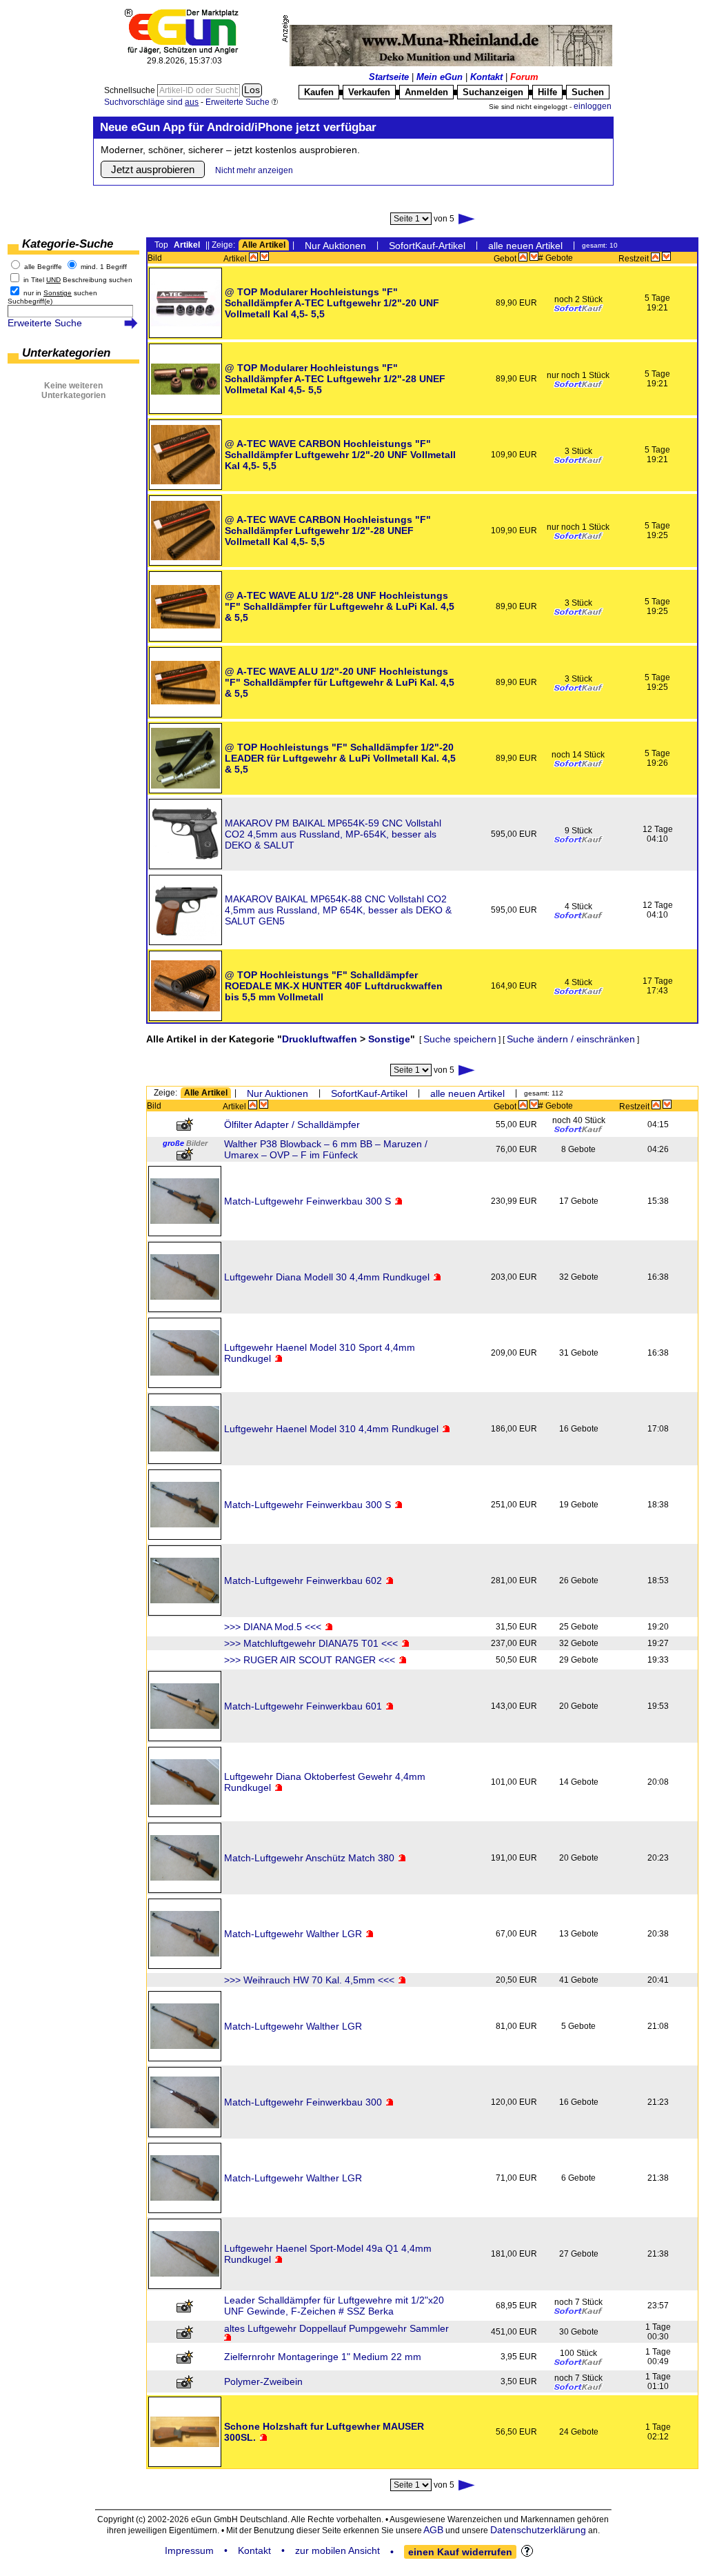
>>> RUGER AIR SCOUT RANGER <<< (310, 1660)
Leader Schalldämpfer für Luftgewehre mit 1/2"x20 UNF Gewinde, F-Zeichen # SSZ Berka (334, 2306)
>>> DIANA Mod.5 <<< (273, 1627)
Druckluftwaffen (320, 1039)
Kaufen (319, 92)
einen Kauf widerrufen (460, 2552)
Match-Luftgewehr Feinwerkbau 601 (303, 1706)
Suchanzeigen (493, 92)
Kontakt (486, 77)
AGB (433, 2530)
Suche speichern (460, 1039)
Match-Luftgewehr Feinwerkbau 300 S (307, 1201)
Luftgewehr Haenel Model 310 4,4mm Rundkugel (331, 1429)
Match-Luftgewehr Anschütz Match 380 (309, 1858)
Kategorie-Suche (68, 244)
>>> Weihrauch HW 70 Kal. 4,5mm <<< (309, 1980)
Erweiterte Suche (45, 323)
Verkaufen (369, 92)
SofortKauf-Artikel (427, 246)
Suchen (588, 92)
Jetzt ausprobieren (153, 169)
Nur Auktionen (335, 246)
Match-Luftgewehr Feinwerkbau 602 (303, 1581)
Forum (524, 77)
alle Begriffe (43, 267)
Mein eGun (440, 77)
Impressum (189, 2550)
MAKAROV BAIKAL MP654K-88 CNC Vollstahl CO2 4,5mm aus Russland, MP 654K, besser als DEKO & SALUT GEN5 (338, 910)
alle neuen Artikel (525, 246)
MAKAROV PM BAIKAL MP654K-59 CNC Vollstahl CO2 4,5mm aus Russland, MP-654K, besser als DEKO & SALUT (333, 834)
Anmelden (426, 92)
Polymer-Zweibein (263, 2381)
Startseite (389, 77)
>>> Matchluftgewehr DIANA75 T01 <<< (311, 1643)
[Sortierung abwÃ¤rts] (264, 257)
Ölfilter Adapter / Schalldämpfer (292, 1124)
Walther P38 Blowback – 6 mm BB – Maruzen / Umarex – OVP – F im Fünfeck (326, 1149)
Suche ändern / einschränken (571, 1039)
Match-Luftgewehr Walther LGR (293, 1934)
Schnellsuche (131, 90)
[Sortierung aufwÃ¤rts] (253, 257)
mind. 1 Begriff (104, 267)
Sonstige (389, 1039)
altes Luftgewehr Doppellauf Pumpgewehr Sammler (336, 2328)
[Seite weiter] (467, 219)
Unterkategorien (66, 353)
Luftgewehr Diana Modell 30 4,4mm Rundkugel (327, 1277)
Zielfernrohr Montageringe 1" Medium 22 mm (323, 2357)
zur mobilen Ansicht (337, 2550)
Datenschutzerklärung (538, 2530)
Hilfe (547, 92)
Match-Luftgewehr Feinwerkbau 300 (303, 2102)
